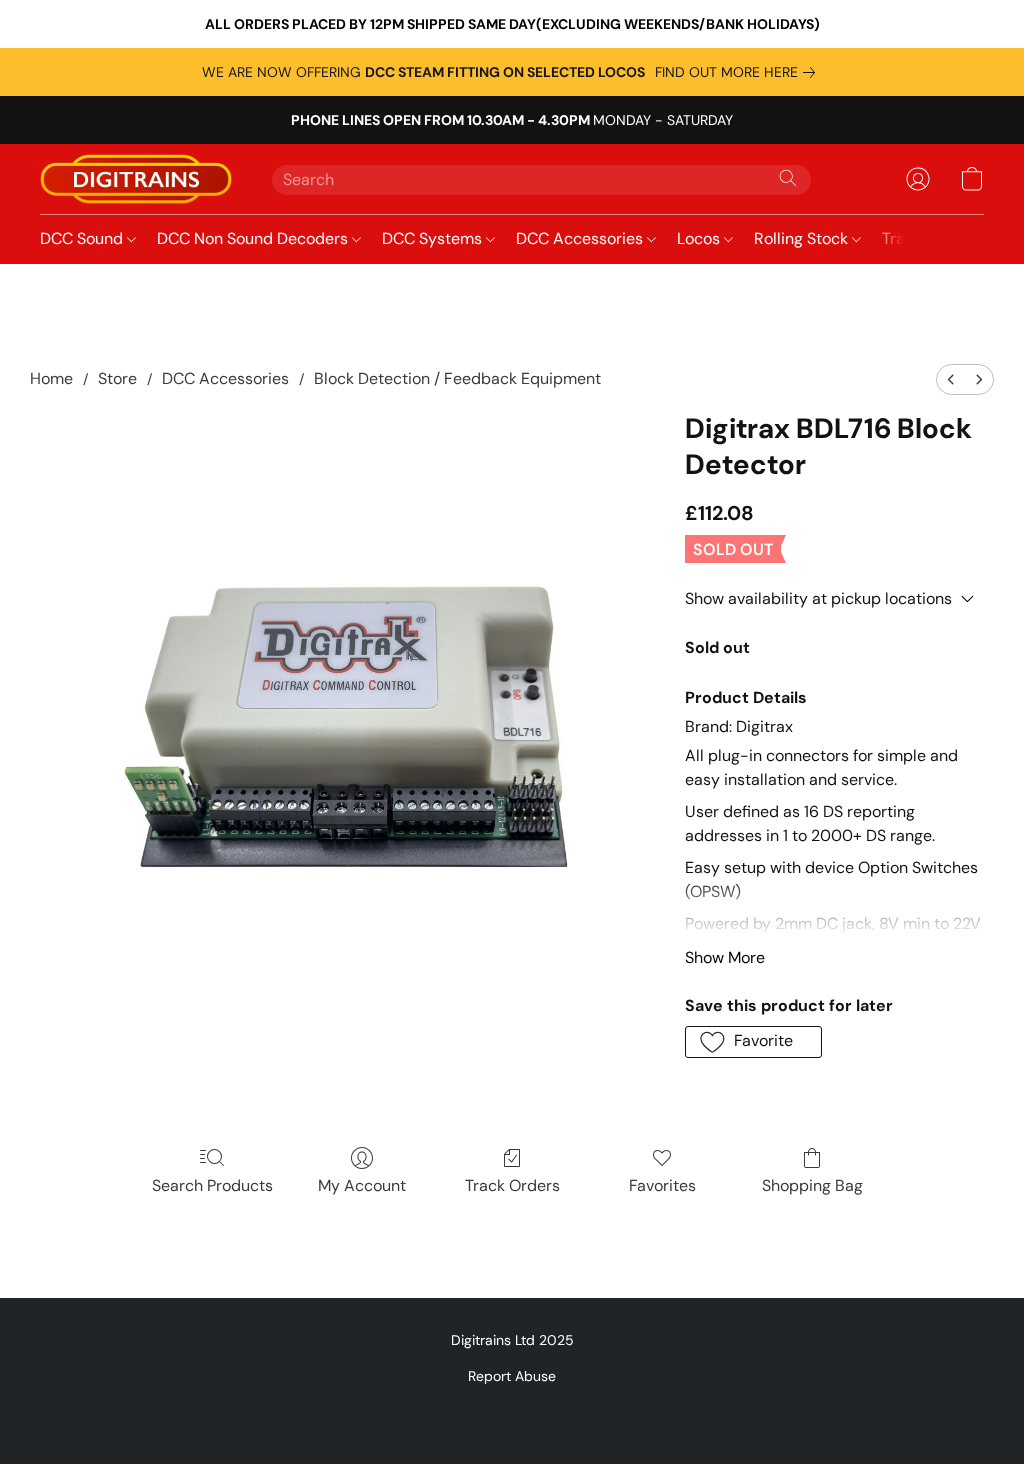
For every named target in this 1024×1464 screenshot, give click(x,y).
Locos (700, 238)
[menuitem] (951, 379)
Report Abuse (512, 1376)
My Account (362, 1185)
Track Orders (512, 1185)
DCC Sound (83, 238)
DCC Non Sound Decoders (254, 238)
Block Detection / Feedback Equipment (457, 378)
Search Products (212, 1185)
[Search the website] (788, 178)
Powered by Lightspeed (512, 1410)
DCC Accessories (581, 238)
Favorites (662, 1185)
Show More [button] (725, 957)
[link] (739, 72)
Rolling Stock (803, 238)
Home (51, 378)
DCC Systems (434, 238)
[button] (136, 179)
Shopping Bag (812, 1185)
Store (117, 378)
